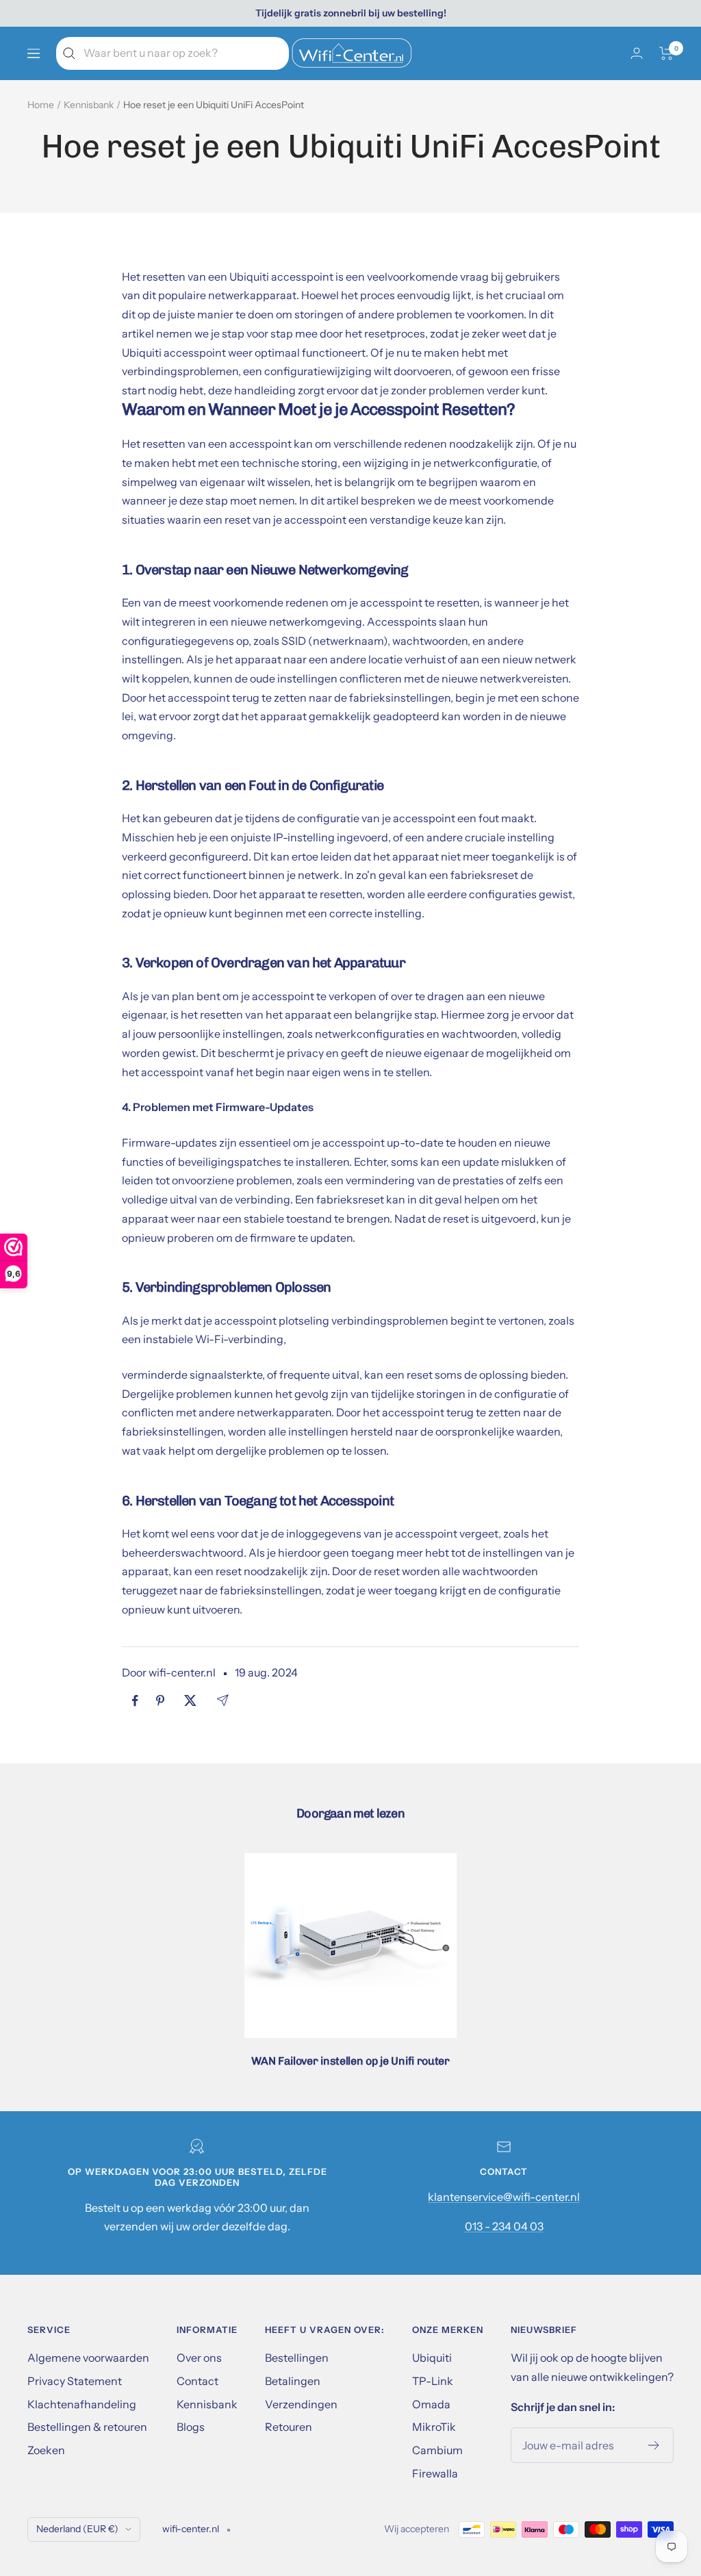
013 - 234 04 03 (504, 2226)
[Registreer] (654, 2445)
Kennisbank (89, 105)
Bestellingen (297, 2358)
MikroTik (434, 2427)
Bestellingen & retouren (87, 2427)
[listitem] (135, 1701)
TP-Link (433, 2381)
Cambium (437, 2450)
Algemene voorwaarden (88, 2358)
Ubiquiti (432, 2358)
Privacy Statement (75, 2381)
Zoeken (46, 2450)
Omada (431, 2404)
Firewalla (435, 2473)
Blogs (191, 2427)
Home (41, 105)
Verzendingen (301, 2404)
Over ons (199, 2358)
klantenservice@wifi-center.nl (504, 2197)
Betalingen (293, 2381)
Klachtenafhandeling (82, 2404)
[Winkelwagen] (666, 53)
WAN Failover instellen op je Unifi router (350, 2061)
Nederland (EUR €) (77, 2529)
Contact (197, 2381)
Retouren (289, 2427)
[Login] (637, 53)
